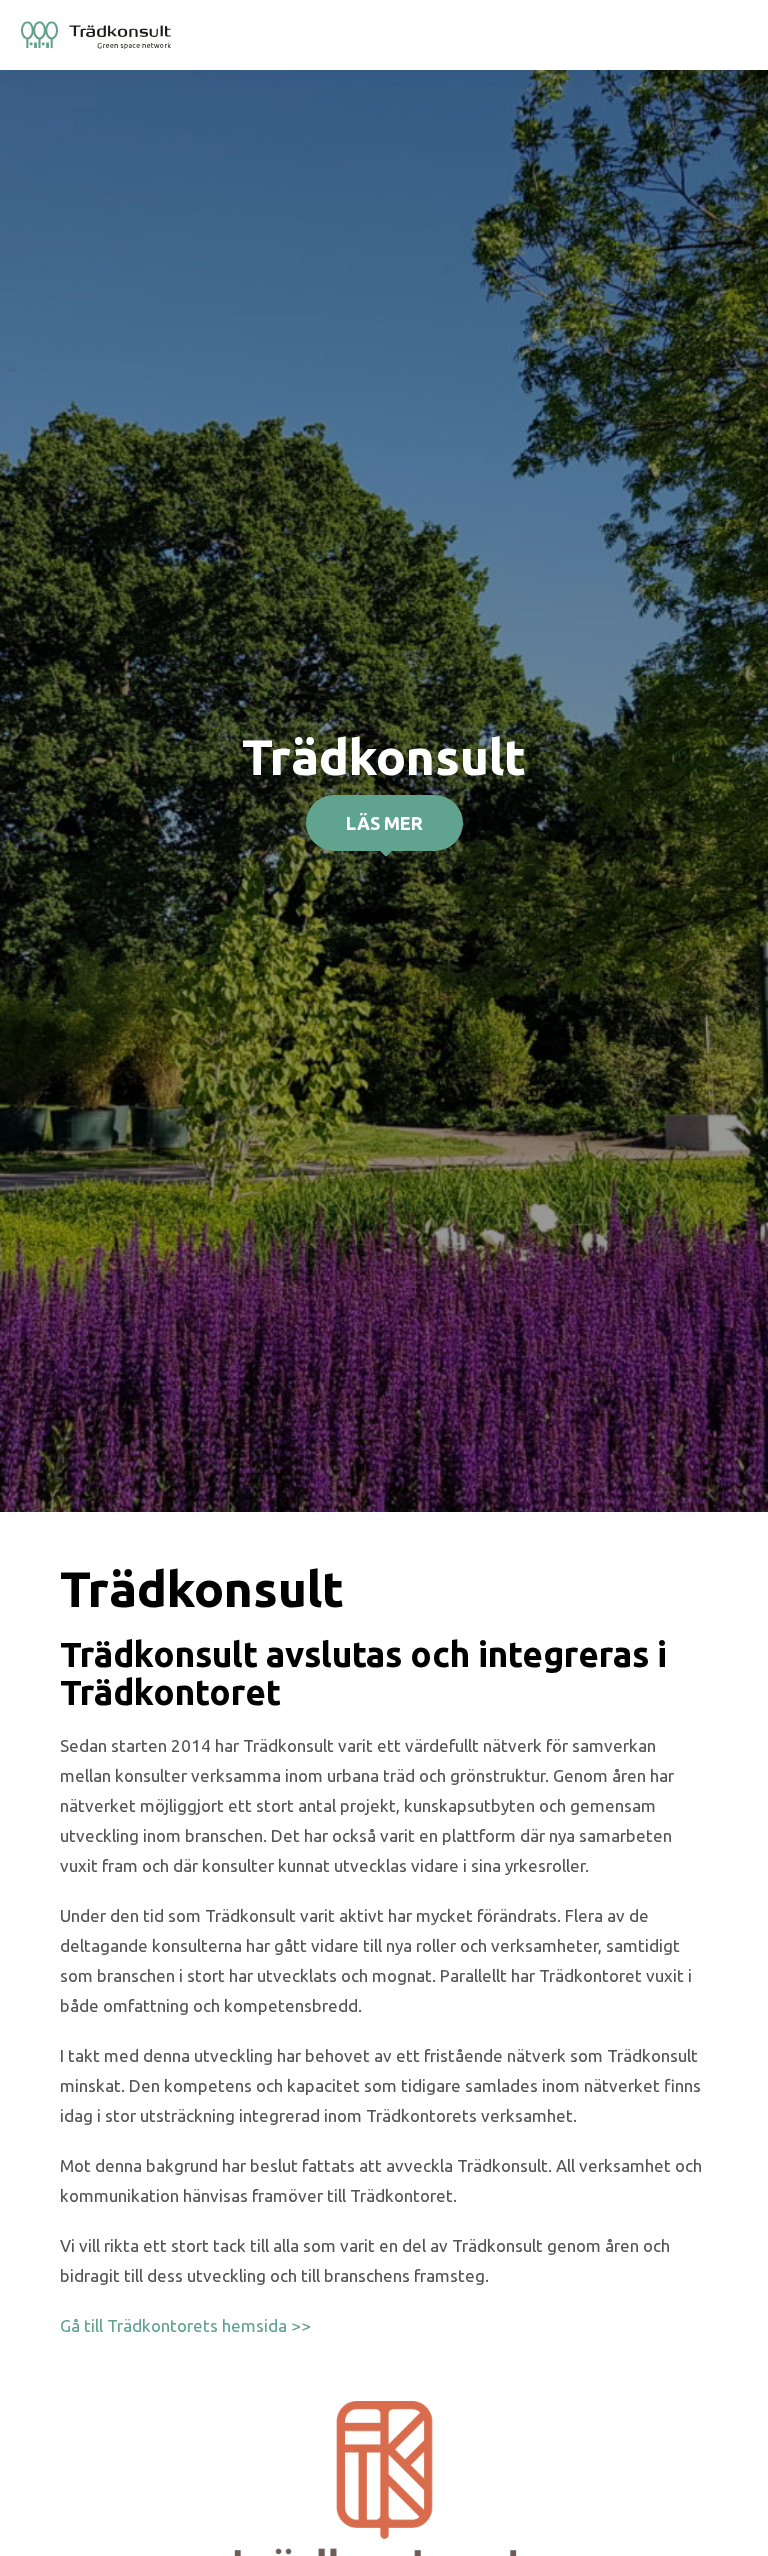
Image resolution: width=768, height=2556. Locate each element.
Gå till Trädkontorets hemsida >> (185, 2325)
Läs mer (384, 823)
